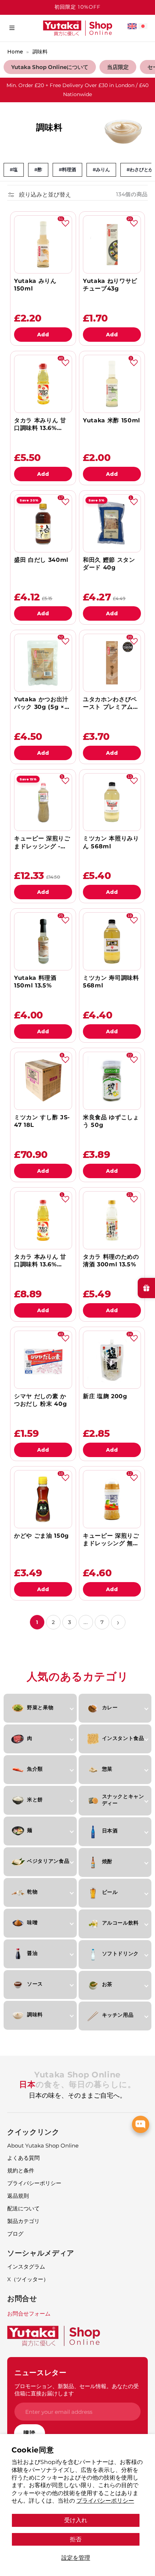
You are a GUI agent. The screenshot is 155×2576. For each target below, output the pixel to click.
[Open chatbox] (141, 2124)
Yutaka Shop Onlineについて (50, 67)
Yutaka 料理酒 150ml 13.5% (35, 982)
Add (43, 335)
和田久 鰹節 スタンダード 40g (109, 564)
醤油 (32, 1953)
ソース (35, 1984)
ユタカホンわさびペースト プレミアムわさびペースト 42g (111, 703)
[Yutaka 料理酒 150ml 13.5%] (43, 941)
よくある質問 (23, 2158)
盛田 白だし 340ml (41, 560)
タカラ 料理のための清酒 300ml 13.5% (111, 1261)
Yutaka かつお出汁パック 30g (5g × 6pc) (41, 703)
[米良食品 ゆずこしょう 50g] (112, 1081)
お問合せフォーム (29, 2314)
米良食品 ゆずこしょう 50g (111, 1121)
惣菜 (107, 1769)
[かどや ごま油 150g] (43, 1499)
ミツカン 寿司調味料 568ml (111, 982)
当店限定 (118, 67)
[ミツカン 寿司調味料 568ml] (112, 941)
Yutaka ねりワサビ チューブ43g (110, 285)
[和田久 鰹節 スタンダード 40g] (112, 523)
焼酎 (107, 1861)
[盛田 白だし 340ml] (43, 523)
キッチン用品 (118, 2015)
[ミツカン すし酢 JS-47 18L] (43, 1081)
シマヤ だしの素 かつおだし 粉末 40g (40, 1400)
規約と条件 (21, 2170)
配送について (23, 2208)
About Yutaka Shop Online (43, 2146)
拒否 (76, 2539)
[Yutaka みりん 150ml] (43, 244)
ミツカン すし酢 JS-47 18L (42, 1121)
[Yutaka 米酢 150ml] (112, 384)
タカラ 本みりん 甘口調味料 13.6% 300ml (40, 424)
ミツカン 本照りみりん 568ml (111, 842)
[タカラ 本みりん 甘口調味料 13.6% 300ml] (43, 384)
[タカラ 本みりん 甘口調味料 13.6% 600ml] (43, 1220)
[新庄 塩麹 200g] (112, 1360)
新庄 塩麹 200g (105, 1396)
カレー (110, 1707)
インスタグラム (26, 2267)
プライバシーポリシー (105, 2500)
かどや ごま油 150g (41, 1536)
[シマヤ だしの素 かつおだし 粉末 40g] (43, 1360)
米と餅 (35, 1800)
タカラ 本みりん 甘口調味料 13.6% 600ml (40, 1261)
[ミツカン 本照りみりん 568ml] (112, 802)
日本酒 (110, 1831)
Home (15, 52)
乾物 (32, 1892)
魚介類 (35, 1769)
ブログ (15, 2234)
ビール (110, 1892)
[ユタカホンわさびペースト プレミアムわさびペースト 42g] (112, 663)
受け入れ (76, 2520)
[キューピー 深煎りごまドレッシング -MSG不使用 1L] (43, 802)
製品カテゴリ (23, 2221)
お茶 (107, 1984)
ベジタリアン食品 (48, 1861)
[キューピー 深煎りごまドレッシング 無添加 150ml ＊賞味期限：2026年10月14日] (112, 1499)
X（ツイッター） (28, 2279)
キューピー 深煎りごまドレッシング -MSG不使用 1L (42, 842)
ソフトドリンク (121, 1953)
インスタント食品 (123, 1738)
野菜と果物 (40, 1707)
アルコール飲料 (121, 1923)
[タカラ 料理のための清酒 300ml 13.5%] (112, 1220)
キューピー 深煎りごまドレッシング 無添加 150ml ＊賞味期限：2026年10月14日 (111, 1540)
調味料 (40, 52)
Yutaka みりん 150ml (35, 285)
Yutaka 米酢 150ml (112, 420)
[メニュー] (12, 28)
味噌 (32, 1922)
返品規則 (18, 2196)
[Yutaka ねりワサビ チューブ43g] (112, 244)
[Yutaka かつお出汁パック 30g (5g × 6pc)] (43, 663)
